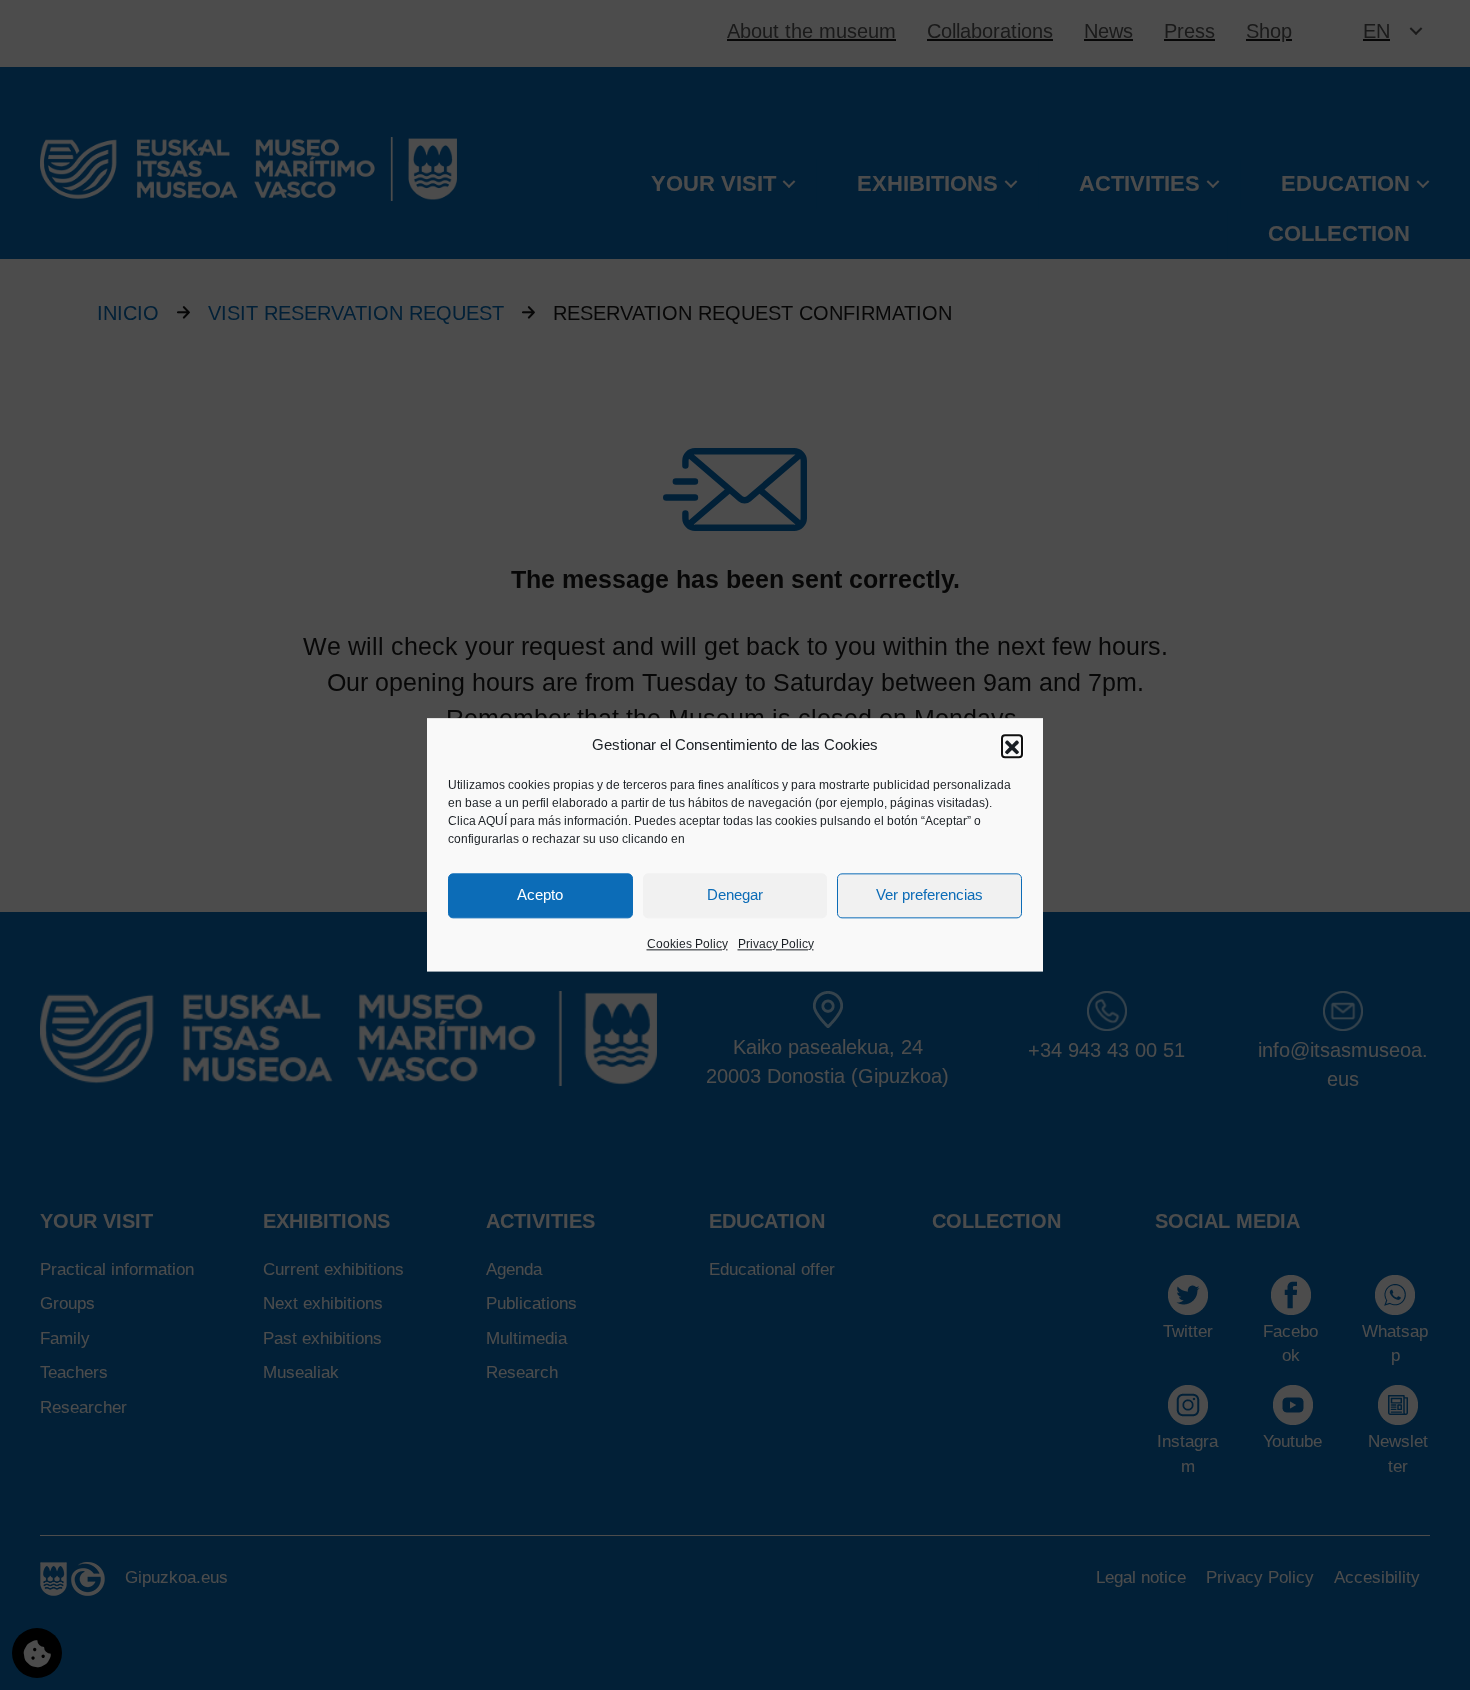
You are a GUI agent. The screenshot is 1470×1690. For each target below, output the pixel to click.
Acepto (540, 895)
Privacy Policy (776, 944)
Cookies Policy (687, 944)
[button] (1012, 745)
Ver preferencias (929, 895)
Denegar (735, 895)
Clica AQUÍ (477, 821)
